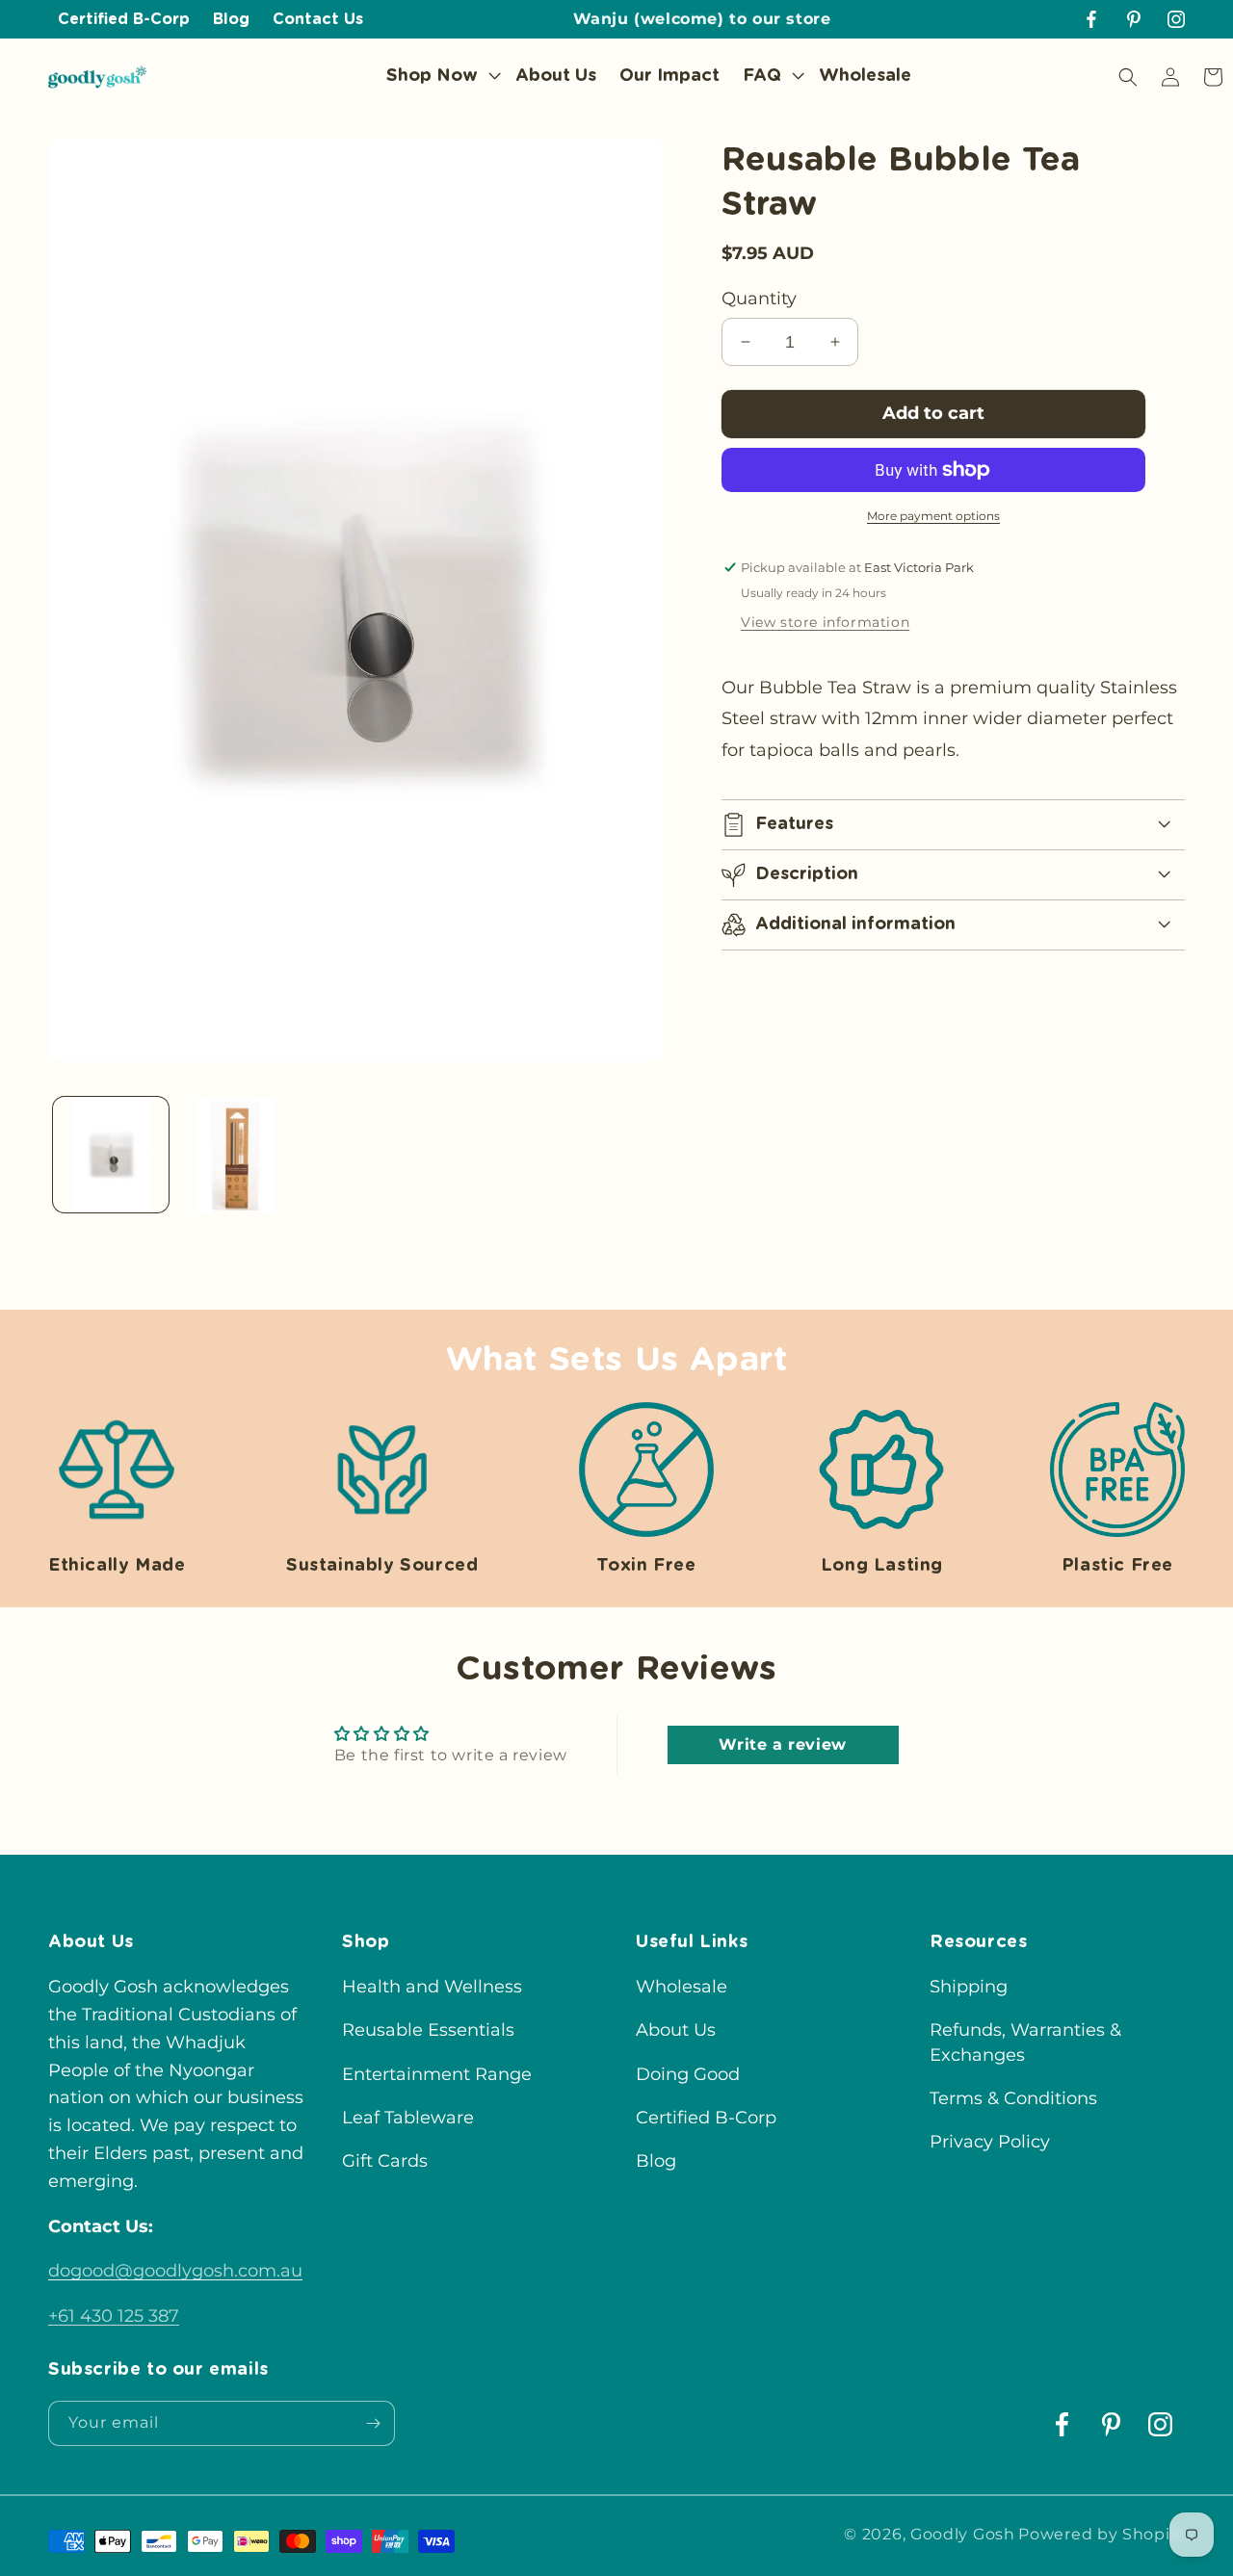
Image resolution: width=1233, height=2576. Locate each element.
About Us (676, 2030)
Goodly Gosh (963, 2534)
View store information (825, 622)
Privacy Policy (990, 2142)
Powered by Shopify (1102, 2534)
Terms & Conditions (1013, 2098)
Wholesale (682, 1987)
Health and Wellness (432, 1987)
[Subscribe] (373, 2423)
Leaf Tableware (408, 2118)
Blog (656, 2161)
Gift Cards (385, 2161)
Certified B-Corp (706, 2118)
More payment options (933, 516)
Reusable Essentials (428, 2030)
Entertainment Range (437, 2074)
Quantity (759, 299)
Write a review (782, 1744)
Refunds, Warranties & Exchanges (1025, 2042)
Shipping (969, 1987)
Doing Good (688, 2074)
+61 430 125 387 (114, 2316)
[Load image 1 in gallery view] (111, 1155)
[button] (439, 77)
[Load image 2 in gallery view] (236, 1155)
